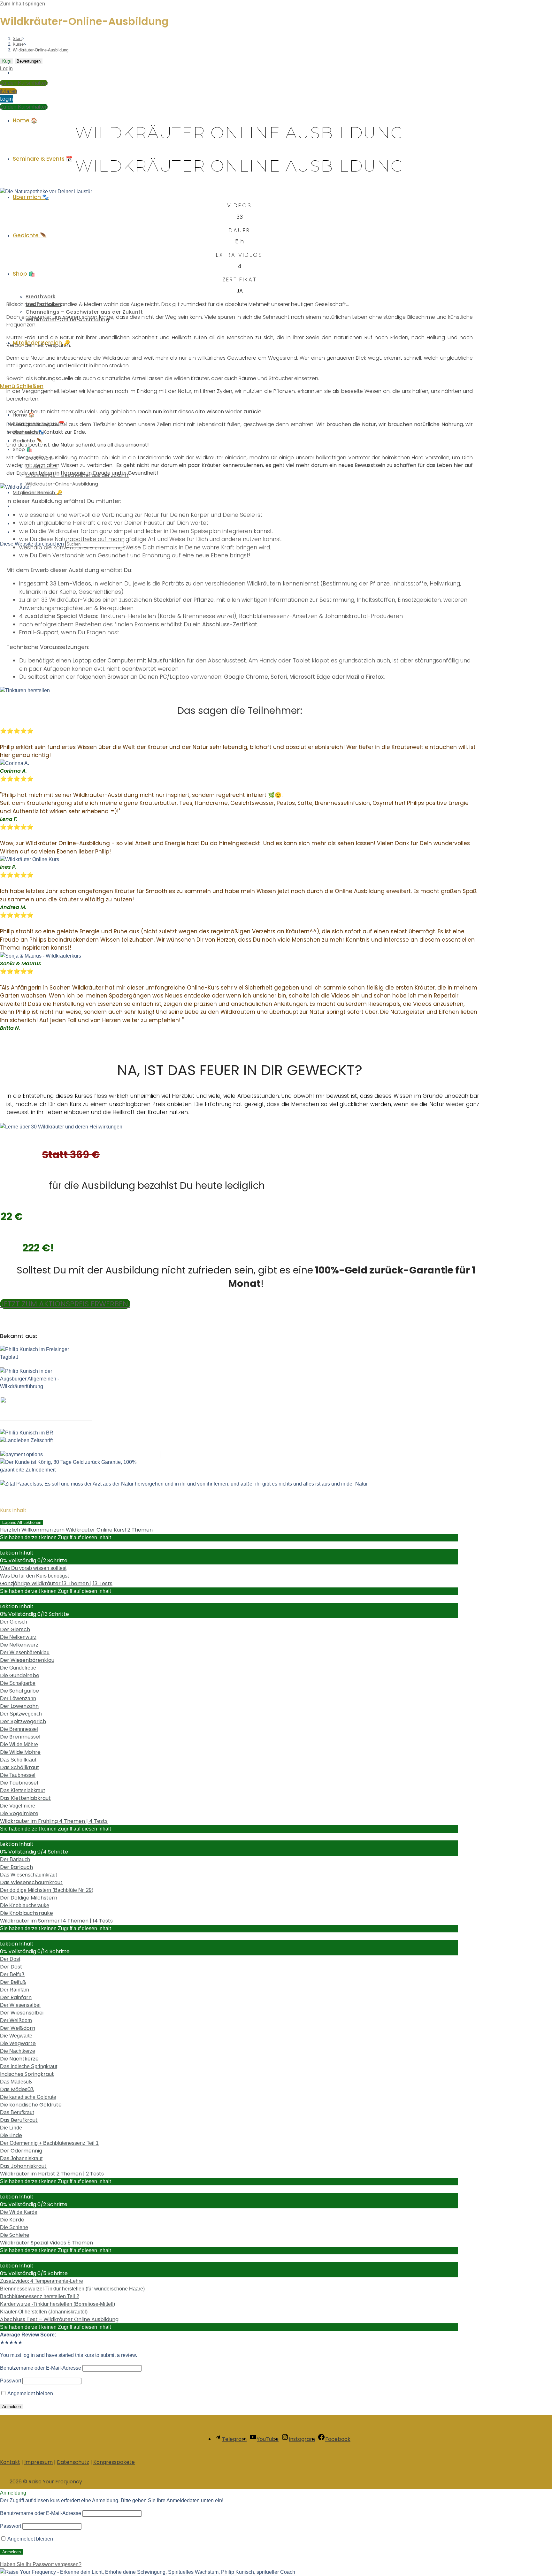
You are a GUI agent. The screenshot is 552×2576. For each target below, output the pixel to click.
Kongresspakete (114, 2462)
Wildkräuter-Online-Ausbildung (62, 484)
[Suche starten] (128, 546)
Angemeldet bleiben (30, 2393)
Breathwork (39, 458)
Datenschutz (73, 2462)
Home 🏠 (24, 415)
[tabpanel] (276, 1198)
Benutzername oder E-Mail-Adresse (41, 2368)
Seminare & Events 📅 (39, 423)
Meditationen (42, 466)
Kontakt (10, 2462)
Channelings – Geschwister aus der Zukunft (77, 475)
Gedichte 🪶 (28, 441)
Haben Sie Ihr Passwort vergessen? (41, 2564)
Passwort (11, 2381)
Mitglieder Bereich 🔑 (38, 492)
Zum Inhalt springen (23, 4)
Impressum (38, 2462)
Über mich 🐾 (28, 432)
